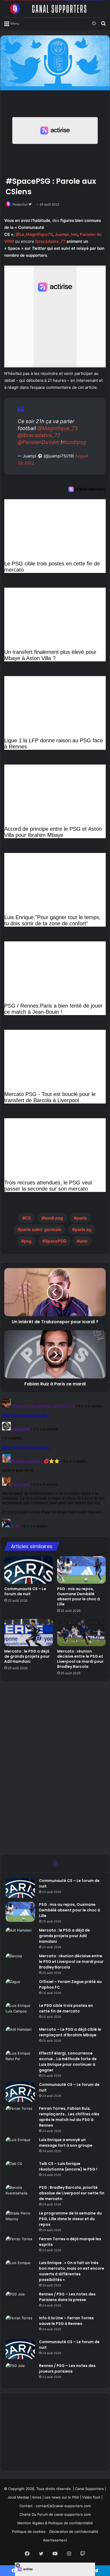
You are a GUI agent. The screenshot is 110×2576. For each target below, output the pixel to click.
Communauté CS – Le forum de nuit (25, 1591)
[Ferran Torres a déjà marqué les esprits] (20, 2246)
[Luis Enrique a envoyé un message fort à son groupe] (20, 2147)
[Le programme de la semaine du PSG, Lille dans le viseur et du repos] (20, 2221)
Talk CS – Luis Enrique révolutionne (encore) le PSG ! (68, 2166)
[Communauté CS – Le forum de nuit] (29, 1570)
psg (28, 1241)
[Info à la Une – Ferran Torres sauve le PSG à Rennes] (20, 2325)
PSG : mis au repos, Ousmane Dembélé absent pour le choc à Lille (78, 1596)
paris (82, 1218)
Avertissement (55, 2540)
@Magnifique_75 (58, 428)
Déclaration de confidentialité (74, 2532)
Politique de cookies (29, 2532)
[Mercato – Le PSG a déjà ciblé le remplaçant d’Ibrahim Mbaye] (20, 2037)
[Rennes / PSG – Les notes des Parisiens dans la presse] (20, 2301)
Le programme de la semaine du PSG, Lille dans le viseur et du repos (70, 2219)
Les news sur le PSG (62, 2497)
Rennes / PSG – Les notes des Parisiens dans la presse (67, 2297)
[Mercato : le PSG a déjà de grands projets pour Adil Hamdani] (29, 1633)
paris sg (83, 1229)
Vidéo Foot (91, 2497)
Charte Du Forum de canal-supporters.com (55, 2514)
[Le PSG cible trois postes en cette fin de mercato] (20, 2013)
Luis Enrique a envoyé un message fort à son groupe (66, 2143)
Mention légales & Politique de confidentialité (55, 2523)
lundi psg (54, 1218)
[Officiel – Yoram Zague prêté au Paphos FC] (20, 1989)
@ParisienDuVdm (38, 442)
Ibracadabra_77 (50, 241)
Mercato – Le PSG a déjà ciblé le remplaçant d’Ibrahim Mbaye (70, 2032)
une (84, 1241)
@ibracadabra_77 (39, 435)
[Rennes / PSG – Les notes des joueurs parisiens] (20, 2373)
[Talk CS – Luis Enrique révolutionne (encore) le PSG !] (20, 2171)
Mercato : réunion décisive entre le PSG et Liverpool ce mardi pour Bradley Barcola (80, 1659)
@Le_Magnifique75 (34, 234)
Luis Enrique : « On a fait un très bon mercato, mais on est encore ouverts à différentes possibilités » (72, 2271)
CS (28, 1218)
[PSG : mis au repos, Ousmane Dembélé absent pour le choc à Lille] (81, 1570)
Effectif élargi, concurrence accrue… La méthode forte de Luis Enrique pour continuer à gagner (68, 2062)
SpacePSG (56, 1241)
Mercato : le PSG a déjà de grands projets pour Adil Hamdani (27, 1656)
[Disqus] (55, 1464)
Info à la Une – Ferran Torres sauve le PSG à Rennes (66, 2321)
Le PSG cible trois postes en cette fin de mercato (66, 2008)
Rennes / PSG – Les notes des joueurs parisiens (67, 2368)
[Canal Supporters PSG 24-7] (55, 9)
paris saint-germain (41, 1229)
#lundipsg (74, 442)
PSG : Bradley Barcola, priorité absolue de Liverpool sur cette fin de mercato (72, 2193)
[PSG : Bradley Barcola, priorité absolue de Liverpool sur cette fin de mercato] (20, 2195)
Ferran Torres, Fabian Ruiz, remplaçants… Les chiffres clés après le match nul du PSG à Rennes (69, 2117)
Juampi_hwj (66, 234)
